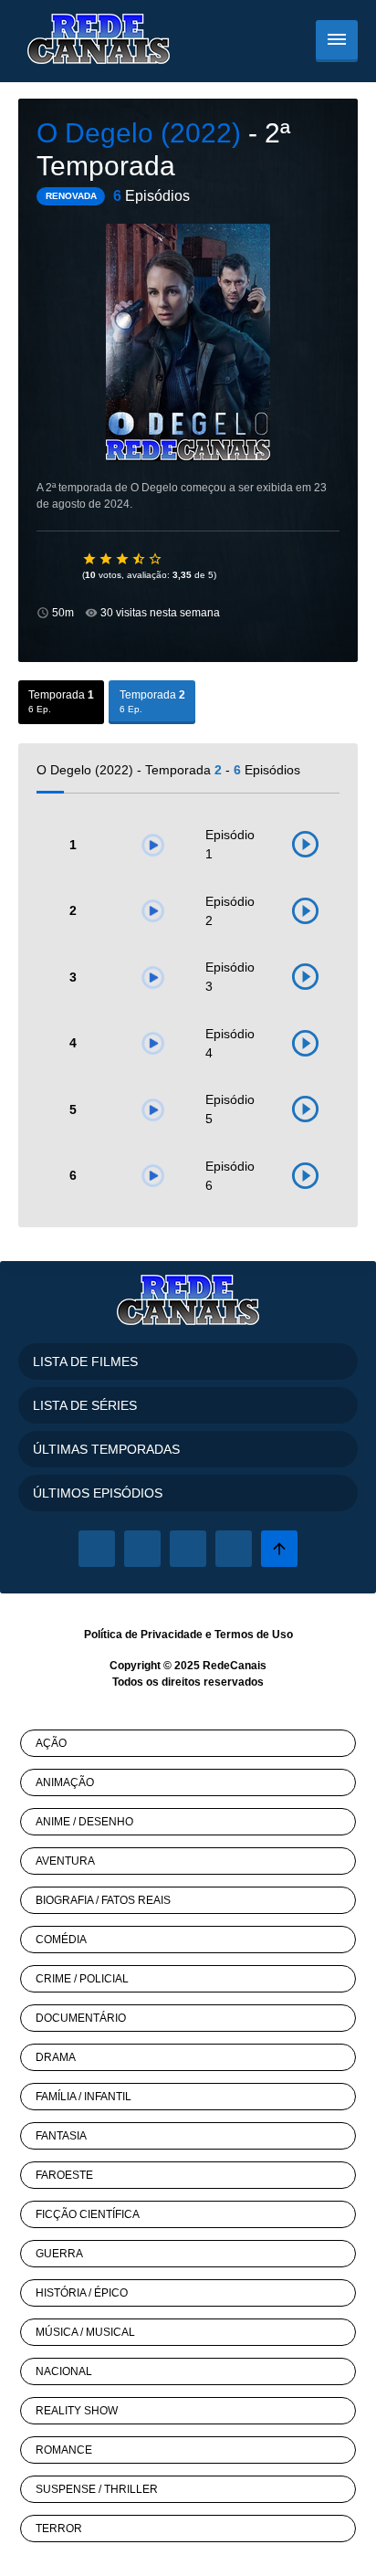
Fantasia (61, 2136)
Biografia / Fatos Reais (103, 1900)
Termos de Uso (254, 1635)
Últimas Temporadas (106, 1449)
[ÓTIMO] (156, 559)
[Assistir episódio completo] (305, 845)
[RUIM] (107, 559)
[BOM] (123, 559)
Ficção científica (88, 2214)
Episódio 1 (230, 844)
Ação (51, 1743)
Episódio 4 (230, 1043)
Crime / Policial (82, 1979)
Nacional (64, 2371)
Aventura (65, 1861)
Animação (65, 1782)
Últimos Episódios (98, 1493)
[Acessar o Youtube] (234, 1549)
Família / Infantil (84, 2097)
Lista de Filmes (85, 1362)
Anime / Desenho (84, 1822)
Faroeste (64, 2175)
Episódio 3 (230, 977)
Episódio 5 (230, 1109)
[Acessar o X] (142, 1549)
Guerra (59, 2254)
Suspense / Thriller (97, 2489)
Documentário (81, 2018)
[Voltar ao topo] (279, 1549)
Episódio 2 (230, 911)
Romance (64, 2450)
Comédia (61, 1940)
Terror (59, 2529)
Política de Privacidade (143, 1635)
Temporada (61, 701)
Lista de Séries (85, 1405)
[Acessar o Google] (188, 1549)
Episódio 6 (230, 1176)
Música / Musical (85, 2332)
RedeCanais (235, 1666)
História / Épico (82, 2293)
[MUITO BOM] (140, 559)
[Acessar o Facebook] (97, 1549)
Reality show (77, 2411)
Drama (56, 2057)
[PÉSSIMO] (90, 559)
